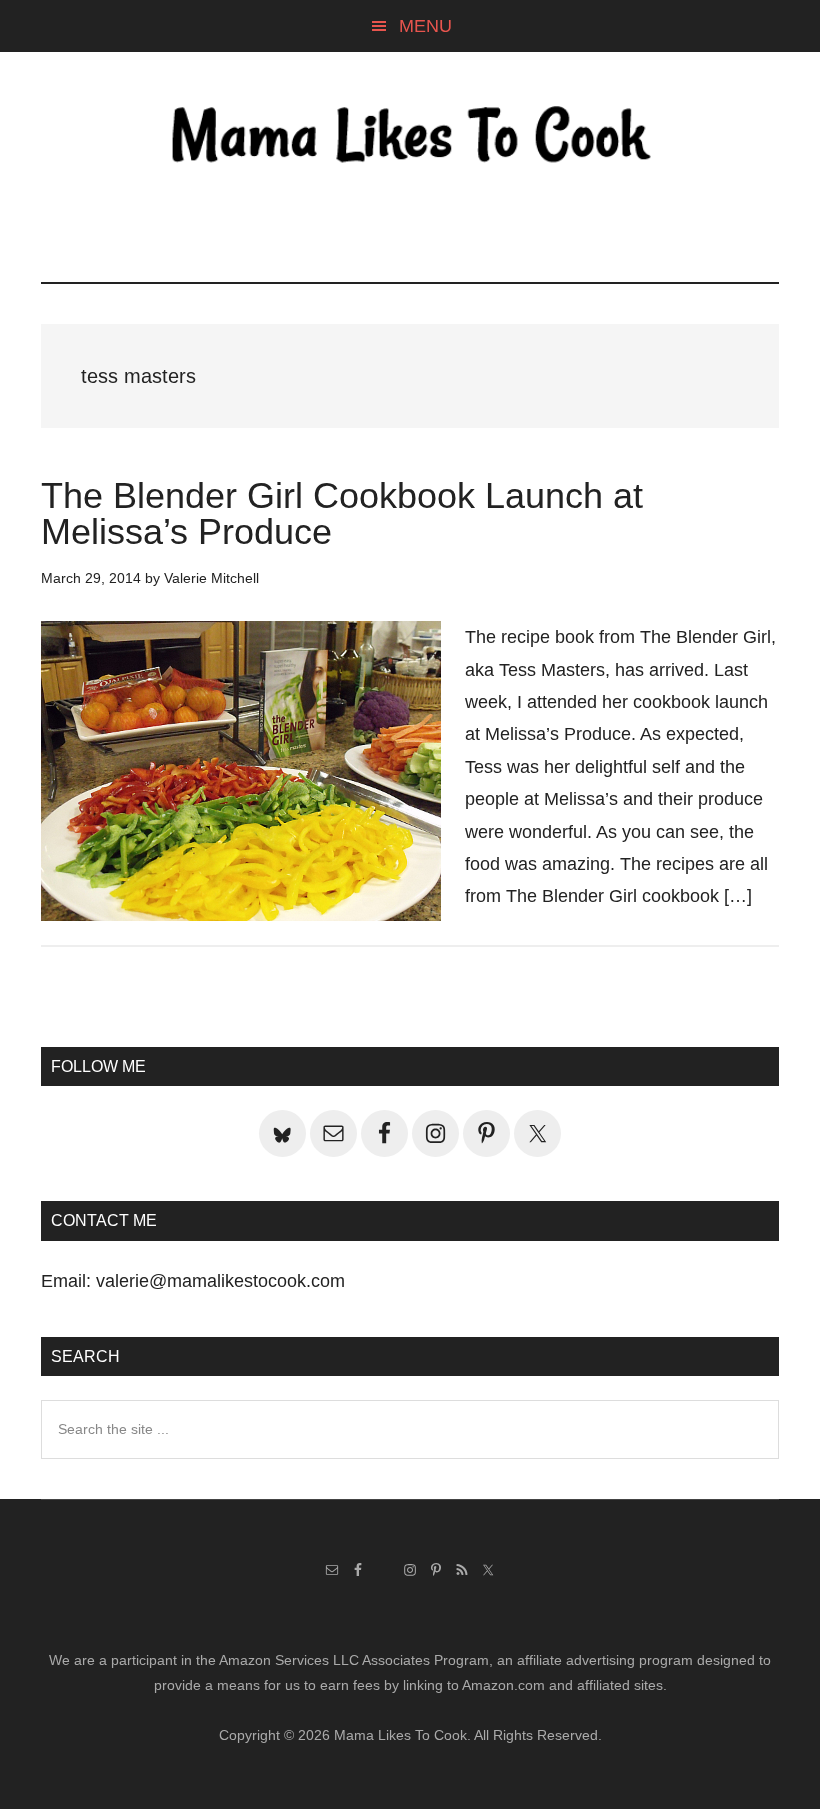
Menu (425, 26)
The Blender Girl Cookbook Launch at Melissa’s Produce (342, 513)
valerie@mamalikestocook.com (220, 1281)
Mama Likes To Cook (410, 137)
